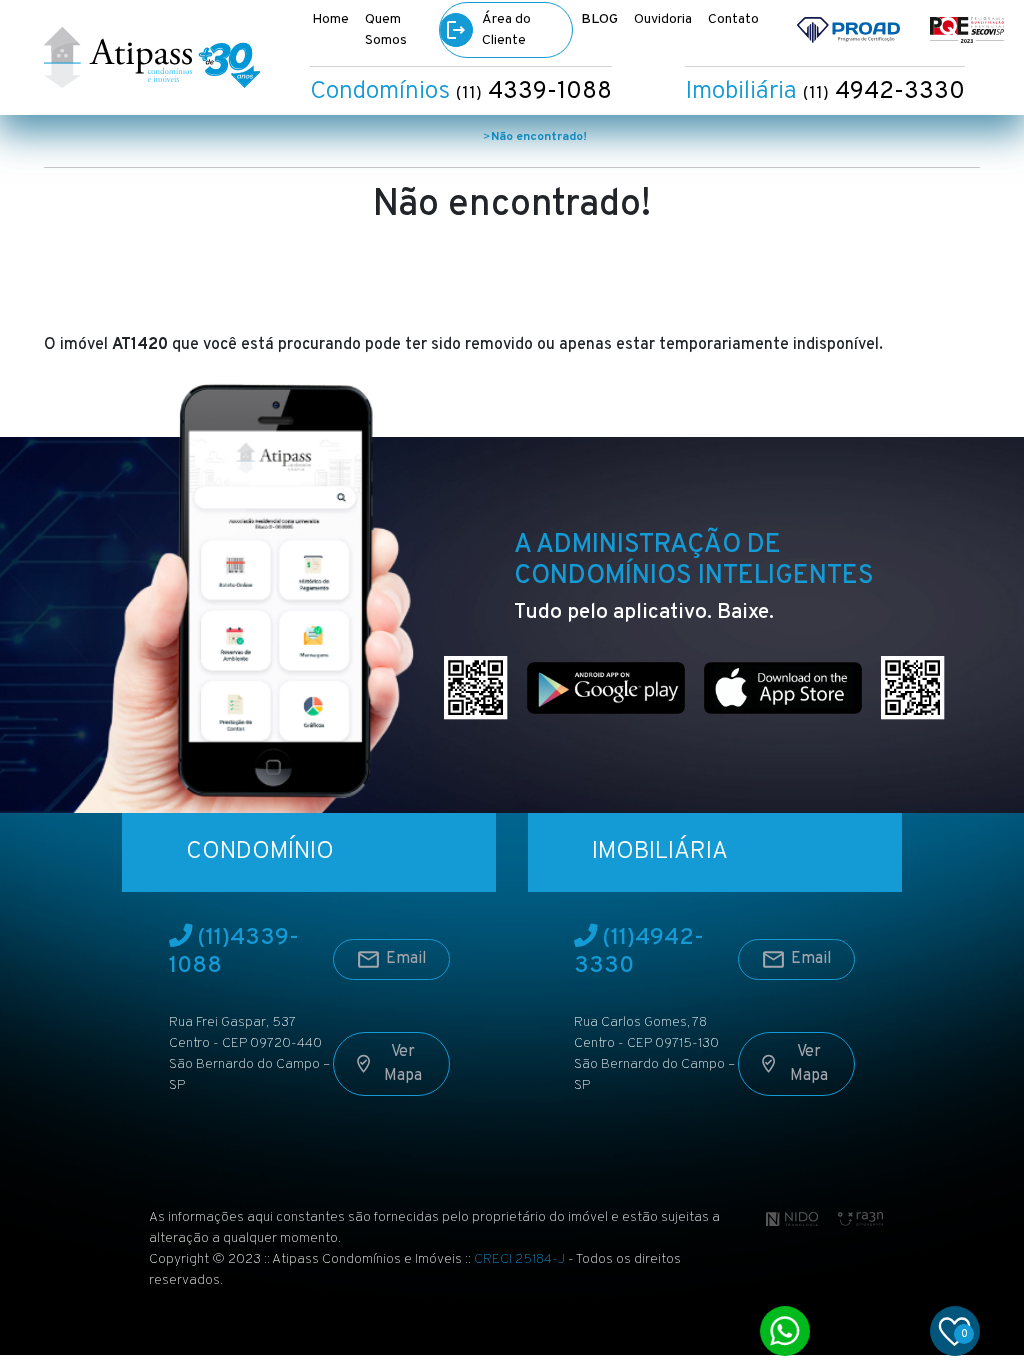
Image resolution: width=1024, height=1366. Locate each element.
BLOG (599, 19)
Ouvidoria (663, 19)
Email (406, 959)
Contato (733, 19)
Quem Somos (386, 30)
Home (330, 19)
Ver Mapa (403, 1064)
